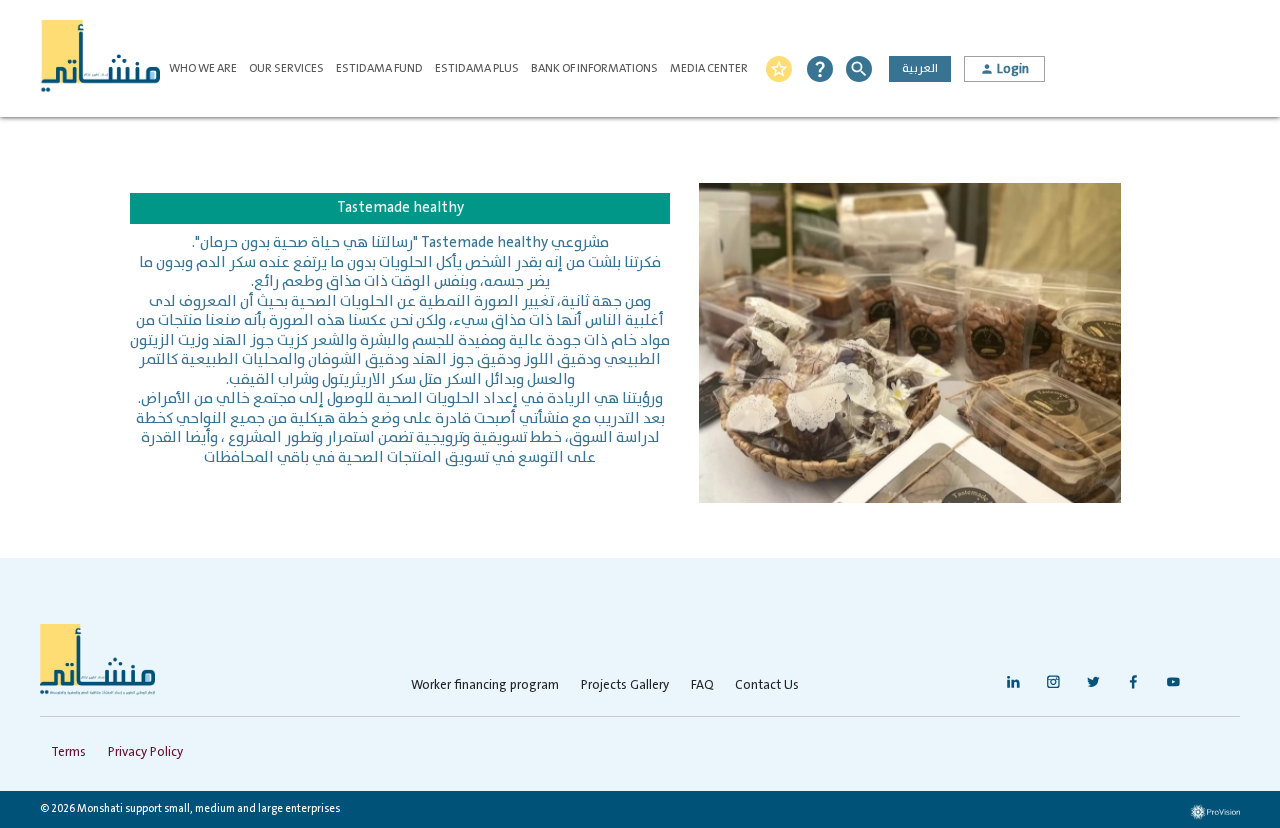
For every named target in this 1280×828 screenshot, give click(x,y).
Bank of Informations (594, 68)
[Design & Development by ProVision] (1215, 812)
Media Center (709, 68)
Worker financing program (485, 685)
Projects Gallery (625, 685)
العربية (920, 68)
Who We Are (203, 68)
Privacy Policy (145, 752)
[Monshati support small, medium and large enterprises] (100, 58)
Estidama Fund (379, 68)
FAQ (702, 685)
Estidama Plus (477, 68)
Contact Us (767, 685)
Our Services (286, 68)
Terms (68, 752)
